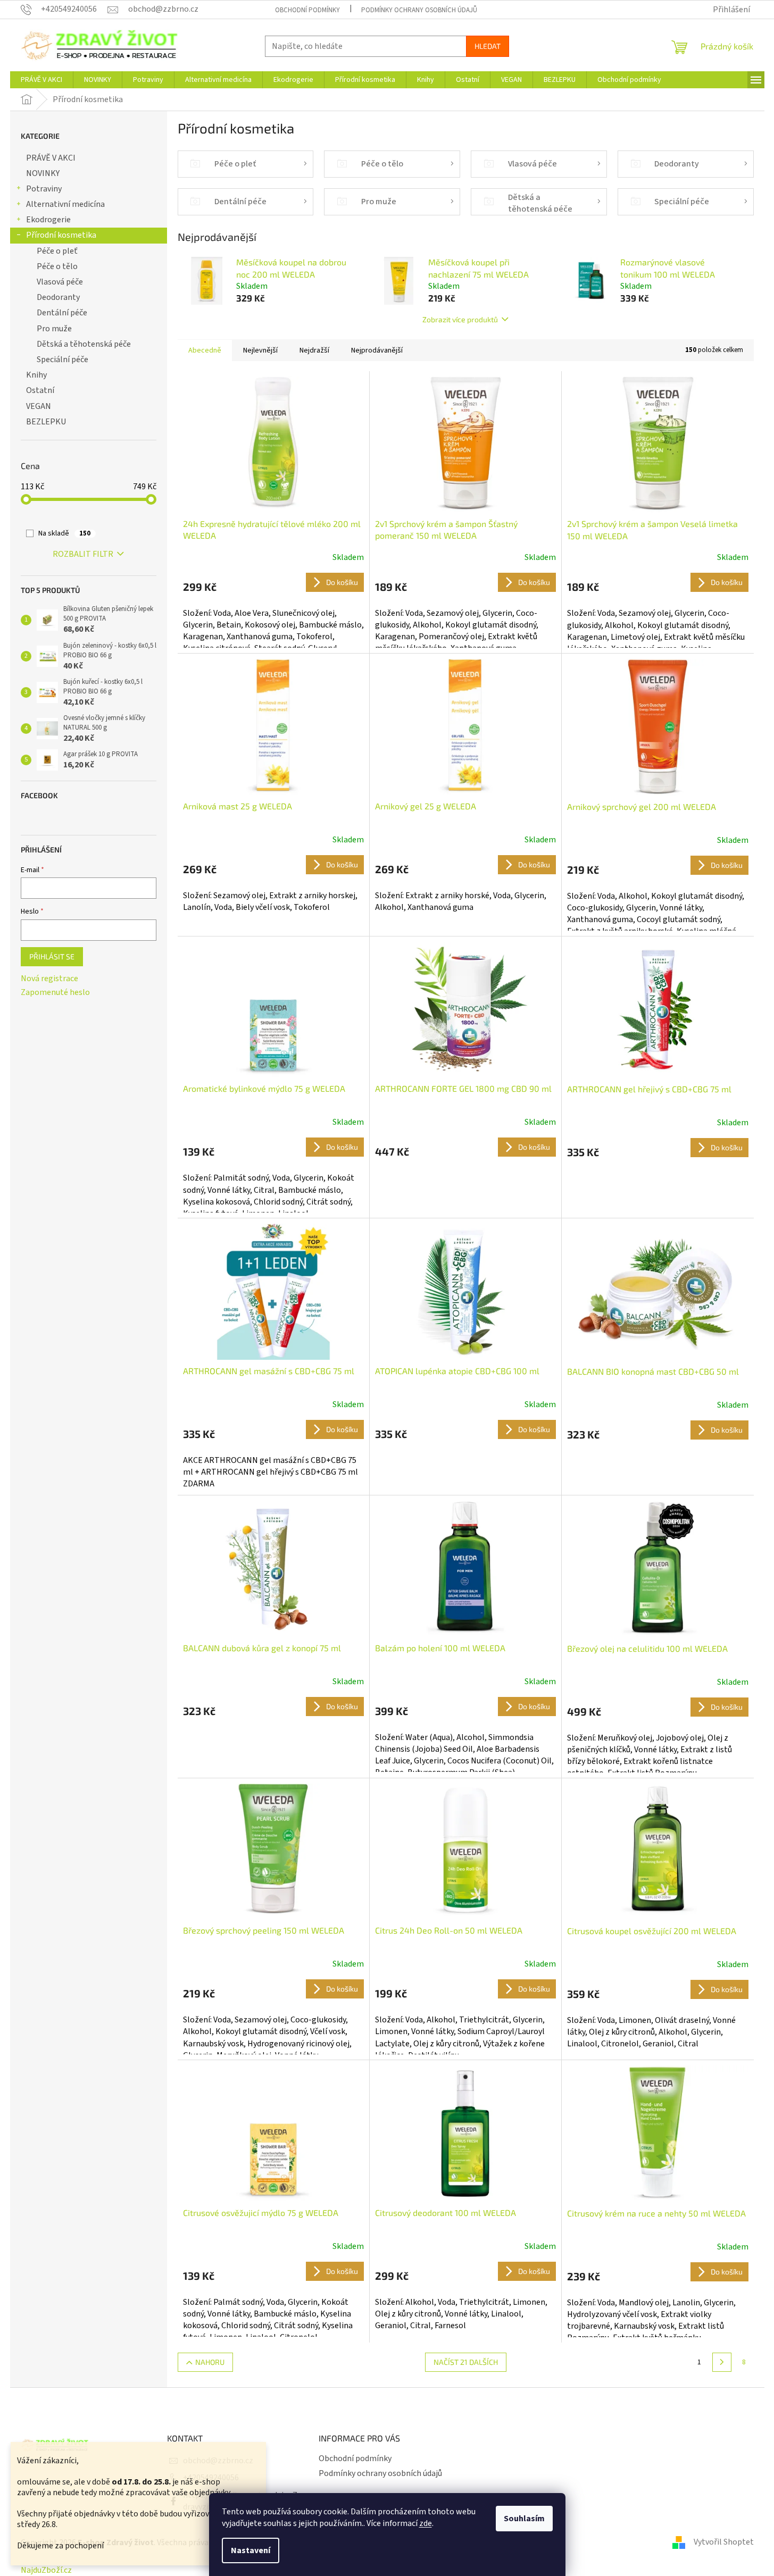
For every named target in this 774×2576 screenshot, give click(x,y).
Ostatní (40, 390)
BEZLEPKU (46, 422)
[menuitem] (41, 80)
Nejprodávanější (377, 350)
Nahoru (210, 2362)
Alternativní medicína (65, 204)
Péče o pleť (57, 251)
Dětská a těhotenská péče (84, 344)
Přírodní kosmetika (61, 235)
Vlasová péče (60, 282)
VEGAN (39, 406)
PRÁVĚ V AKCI (51, 158)
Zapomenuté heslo (55, 992)
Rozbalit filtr (83, 554)
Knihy (36, 375)
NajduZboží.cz (46, 2570)
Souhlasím (524, 2519)
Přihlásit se (52, 956)
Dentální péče (62, 313)
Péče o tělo (57, 266)
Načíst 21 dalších (466, 2362)
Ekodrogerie (48, 220)
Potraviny (44, 189)
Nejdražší (314, 350)
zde (426, 2523)
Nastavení (251, 2550)
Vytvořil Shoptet (724, 2542)
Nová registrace (49, 978)
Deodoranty (58, 297)
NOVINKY (43, 173)
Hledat (488, 46)
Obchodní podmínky (307, 10)
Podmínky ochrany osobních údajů (419, 10)
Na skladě (64, 533)
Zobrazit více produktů (460, 319)
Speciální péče (63, 359)
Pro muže (54, 329)
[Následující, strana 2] (722, 2362)
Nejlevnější (260, 350)
